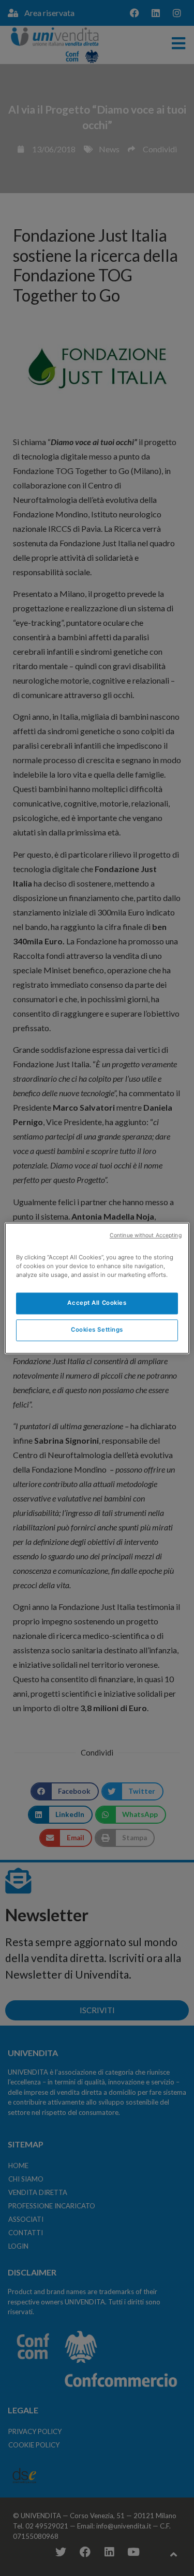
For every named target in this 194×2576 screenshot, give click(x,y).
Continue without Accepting (146, 1235)
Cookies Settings (97, 1330)
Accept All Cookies (97, 1303)
